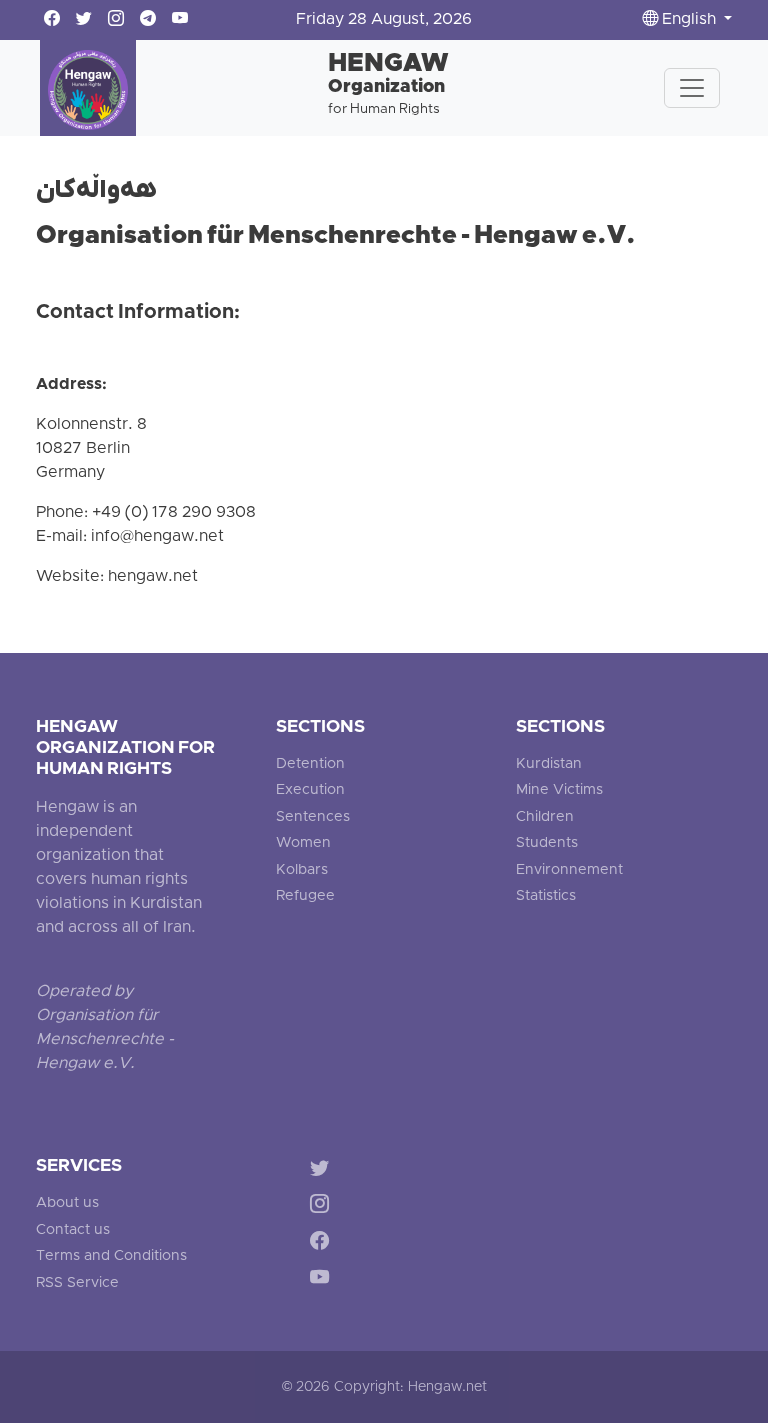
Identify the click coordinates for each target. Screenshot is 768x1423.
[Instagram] (323, 1207)
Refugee (305, 896)
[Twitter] (323, 1170)
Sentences (313, 817)
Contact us (73, 1230)
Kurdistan (549, 764)
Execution (310, 790)
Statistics (546, 896)
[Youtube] (323, 1281)
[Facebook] (323, 1244)
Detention (310, 764)
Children (545, 817)
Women (303, 843)
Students (547, 843)
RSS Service (77, 1283)
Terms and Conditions (111, 1256)
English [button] (689, 20)
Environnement (569, 870)
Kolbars (302, 870)
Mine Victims (559, 790)
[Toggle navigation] (692, 88)
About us (67, 1203)
